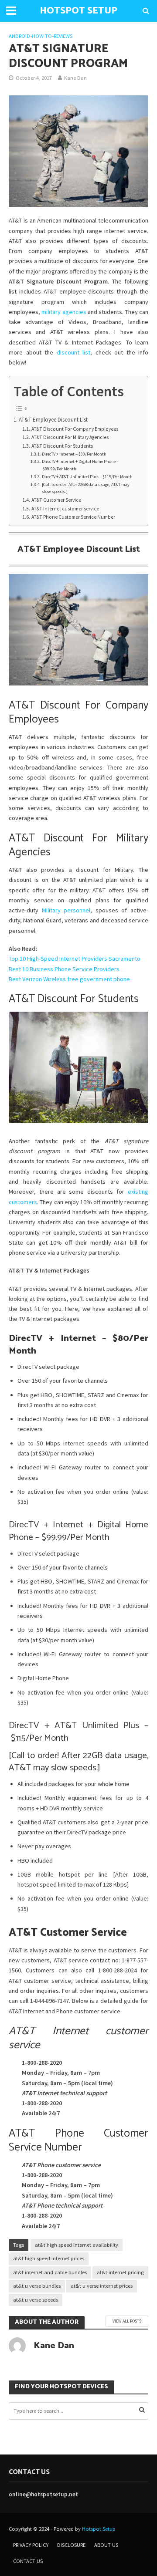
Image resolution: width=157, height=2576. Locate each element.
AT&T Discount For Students (62, 446)
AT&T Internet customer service (65, 509)
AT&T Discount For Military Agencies (70, 437)
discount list (74, 352)
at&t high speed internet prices (49, 2258)
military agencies (64, 312)
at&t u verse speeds (36, 2300)
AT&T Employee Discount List (53, 420)
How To (42, 36)
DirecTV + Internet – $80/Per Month (74, 454)
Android (19, 36)
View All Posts (127, 2321)
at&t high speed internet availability (77, 2245)
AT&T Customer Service (56, 500)
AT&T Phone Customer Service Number (73, 517)
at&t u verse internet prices (102, 2286)
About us (106, 2545)
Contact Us (28, 2561)
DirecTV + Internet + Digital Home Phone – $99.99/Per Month (80, 465)
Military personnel (66, 910)
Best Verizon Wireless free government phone (69, 979)
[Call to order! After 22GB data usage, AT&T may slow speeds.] (86, 488)
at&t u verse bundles (37, 2286)
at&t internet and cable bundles (50, 2272)
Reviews (63, 36)
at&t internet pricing (120, 2272)
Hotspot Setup (99, 2529)
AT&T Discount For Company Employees (75, 429)
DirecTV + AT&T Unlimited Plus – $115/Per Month (87, 477)
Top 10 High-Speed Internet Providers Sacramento (75, 959)
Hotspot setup (78, 11)
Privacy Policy (31, 2545)
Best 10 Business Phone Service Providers (64, 969)
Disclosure (71, 2545)
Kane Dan (75, 78)
